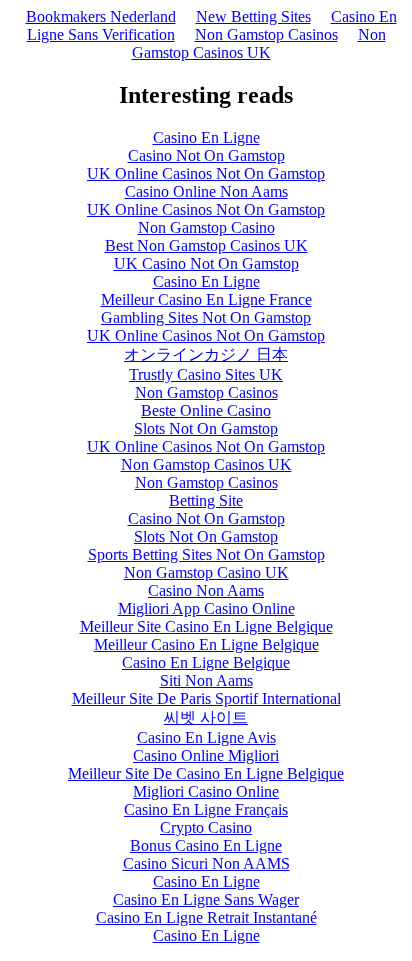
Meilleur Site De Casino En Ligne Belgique (206, 773)
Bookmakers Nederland (101, 16)
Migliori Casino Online (206, 791)
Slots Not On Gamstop (206, 428)
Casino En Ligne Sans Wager (206, 899)
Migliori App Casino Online (206, 608)
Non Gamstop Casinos (266, 34)
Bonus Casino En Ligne (206, 845)
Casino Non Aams (206, 590)
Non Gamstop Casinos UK (259, 43)
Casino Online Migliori (206, 755)
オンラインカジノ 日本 (206, 354)
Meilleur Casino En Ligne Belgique (206, 644)
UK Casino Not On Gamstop (206, 263)
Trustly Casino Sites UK (206, 374)
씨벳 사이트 (206, 717)
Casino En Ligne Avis (206, 737)
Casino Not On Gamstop (206, 155)
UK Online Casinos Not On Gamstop (206, 173)
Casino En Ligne (206, 137)
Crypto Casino (206, 827)
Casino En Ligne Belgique (206, 662)
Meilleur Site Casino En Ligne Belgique (206, 626)
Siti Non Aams (206, 680)
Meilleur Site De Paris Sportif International (206, 698)
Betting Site (206, 500)
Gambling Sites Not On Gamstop (206, 317)
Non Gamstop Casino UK (206, 572)
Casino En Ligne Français (206, 809)
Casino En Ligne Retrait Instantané (206, 917)
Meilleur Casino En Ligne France (206, 299)
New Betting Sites (253, 16)
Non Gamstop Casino (206, 227)
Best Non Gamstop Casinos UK (206, 245)
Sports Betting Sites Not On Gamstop (206, 554)
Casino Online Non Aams (206, 191)
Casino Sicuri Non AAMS (206, 863)
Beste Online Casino (206, 410)
